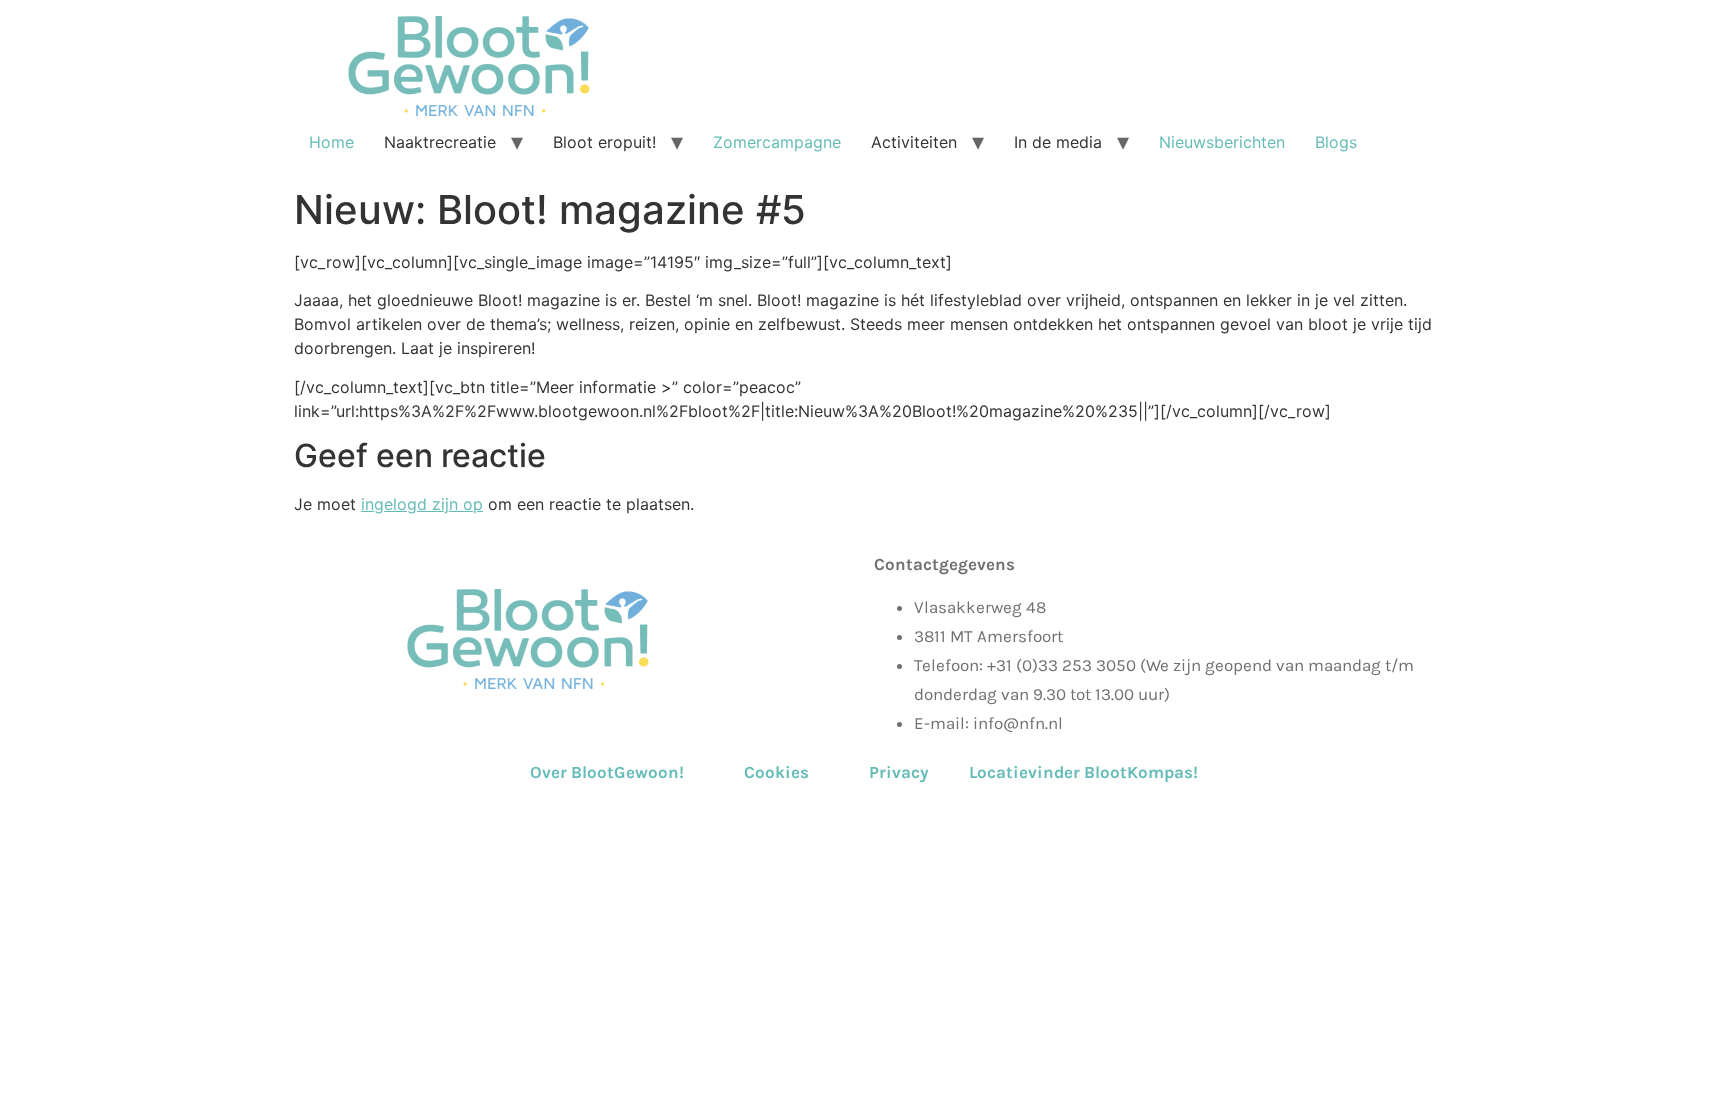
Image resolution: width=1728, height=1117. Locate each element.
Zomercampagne (777, 142)
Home (331, 142)
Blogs (1336, 142)
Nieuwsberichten (1222, 142)
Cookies (776, 772)
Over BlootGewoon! (635, 772)
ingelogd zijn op (422, 504)
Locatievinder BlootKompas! (1083, 772)
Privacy (899, 772)
